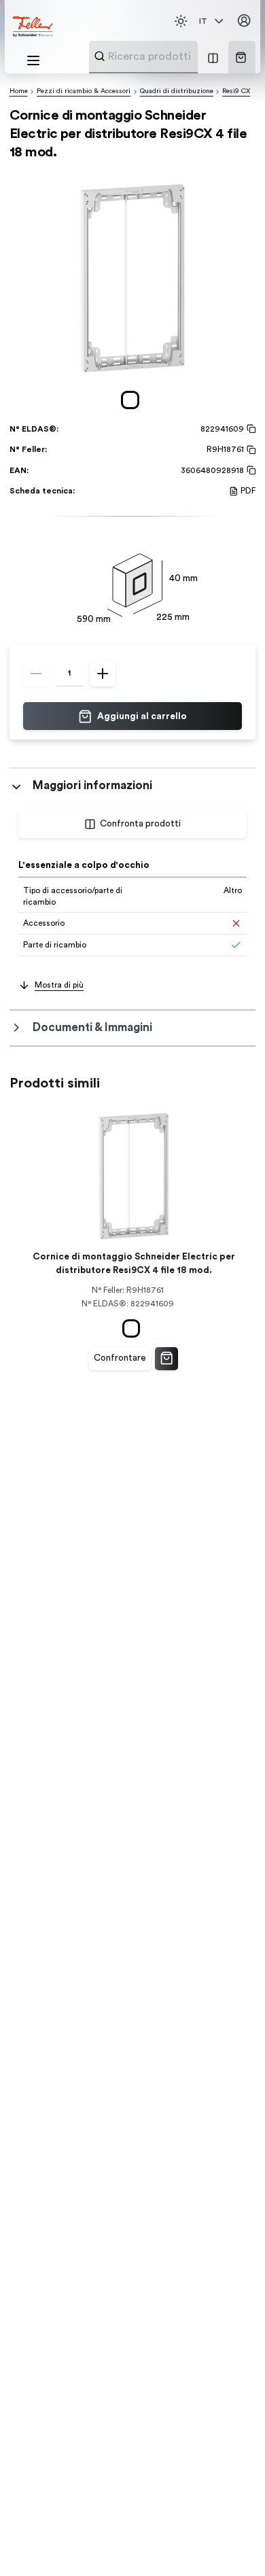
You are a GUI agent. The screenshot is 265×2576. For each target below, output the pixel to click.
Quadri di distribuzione (177, 91)
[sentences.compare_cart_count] (213, 57)
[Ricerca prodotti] (100, 56)
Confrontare (120, 1358)
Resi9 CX (236, 91)
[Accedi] (244, 21)
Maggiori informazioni (92, 785)
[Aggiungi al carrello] (166, 1359)
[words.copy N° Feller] (250, 450)
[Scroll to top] (230, 2542)
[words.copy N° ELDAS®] (250, 429)
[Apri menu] (33, 60)
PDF (248, 491)
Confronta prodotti (140, 824)
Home (19, 91)
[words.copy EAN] (250, 470)
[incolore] (132, 400)
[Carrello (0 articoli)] (241, 57)
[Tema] (181, 21)
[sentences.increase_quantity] (103, 674)
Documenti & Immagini (92, 1027)
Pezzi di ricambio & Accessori (84, 91)
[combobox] (177, 56)
